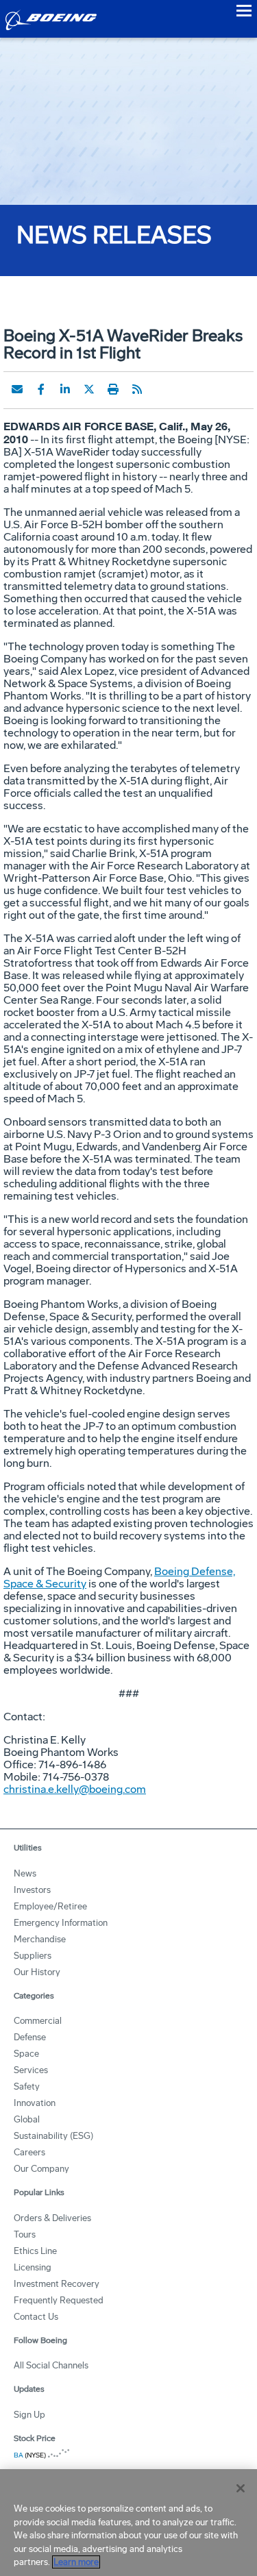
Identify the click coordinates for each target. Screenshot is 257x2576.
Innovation (35, 2103)
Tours (25, 2234)
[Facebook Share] (41, 389)
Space (26, 2054)
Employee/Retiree (50, 1906)
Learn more (76, 2562)
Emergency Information (61, 1923)
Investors (32, 1890)
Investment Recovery (57, 2284)
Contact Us (36, 2317)
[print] (113, 389)
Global (27, 2119)
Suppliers (33, 1956)
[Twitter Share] (89, 389)
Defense (30, 2037)
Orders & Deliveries (52, 2218)
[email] (17, 389)
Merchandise (40, 1939)
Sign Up (29, 2415)
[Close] (241, 2488)
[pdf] (161, 389)
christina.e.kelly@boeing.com (75, 1789)
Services (31, 2070)
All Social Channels (51, 2365)
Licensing (33, 2267)
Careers (29, 2152)
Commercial (38, 2021)
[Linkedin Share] (65, 389)
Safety (27, 2086)
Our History (37, 1972)
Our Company (41, 2169)
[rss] (137, 389)
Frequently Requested (59, 2300)
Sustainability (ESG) (53, 2136)
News (25, 1873)
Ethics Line (35, 2251)
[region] (128, 2523)
